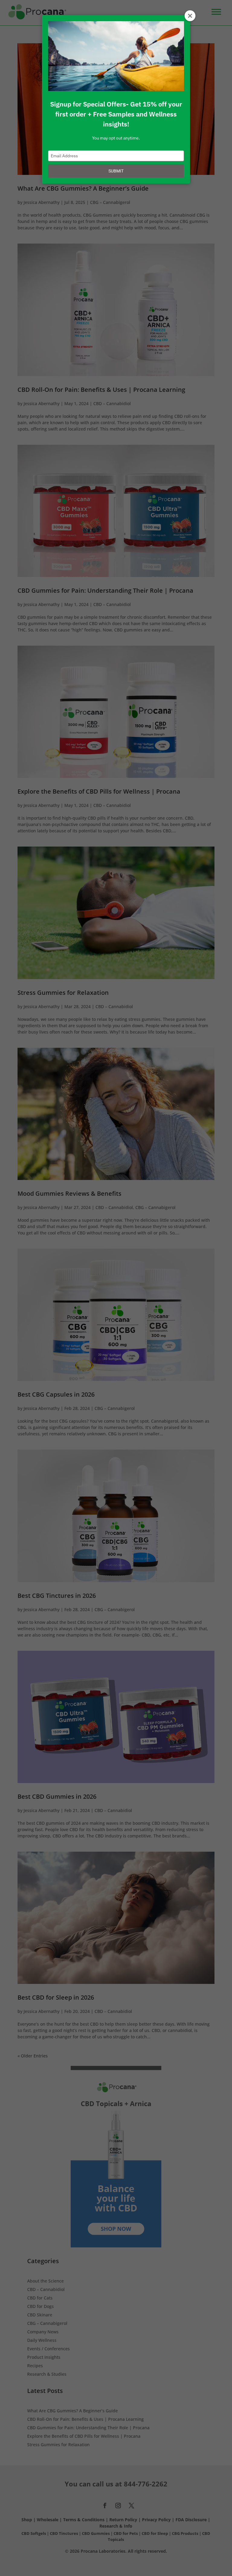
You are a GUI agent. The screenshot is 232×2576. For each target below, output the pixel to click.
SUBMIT (116, 171)
